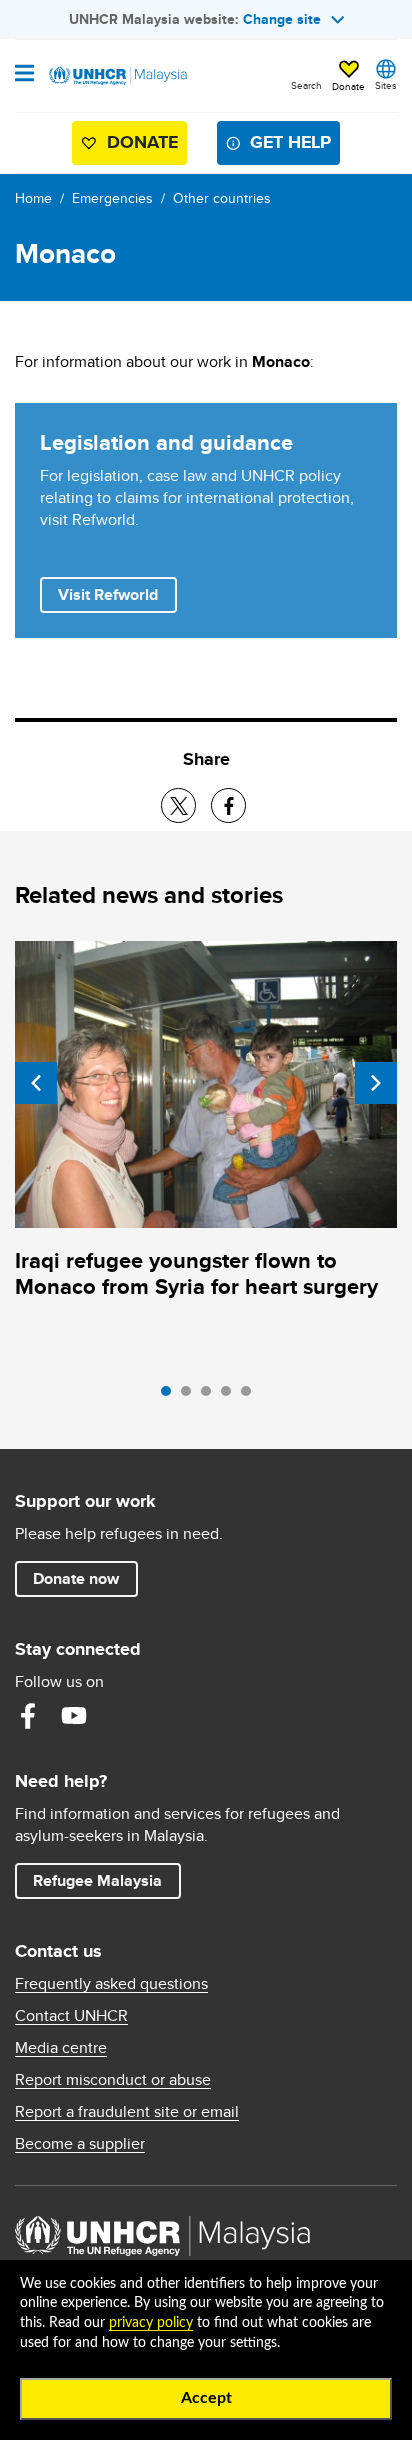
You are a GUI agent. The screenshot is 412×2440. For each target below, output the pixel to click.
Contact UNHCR (71, 2016)
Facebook (28, 1716)
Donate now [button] (76, 1578)
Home (33, 198)
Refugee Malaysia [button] (106, 1880)
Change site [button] (282, 19)
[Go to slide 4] (231, 1396)
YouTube (74, 1716)
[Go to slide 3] (211, 1396)
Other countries (222, 198)
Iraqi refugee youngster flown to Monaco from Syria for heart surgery (196, 1273)
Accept (206, 2398)
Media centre (61, 2048)
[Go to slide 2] (191, 1396)
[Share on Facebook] (228, 805)
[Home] (117, 76)
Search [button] (306, 85)
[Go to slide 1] (171, 1396)
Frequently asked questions (111, 1984)
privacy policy (151, 2323)
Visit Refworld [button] (117, 594)
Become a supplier (80, 2144)
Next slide (376, 1083)
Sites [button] (386, 85)
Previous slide (36, 1083)
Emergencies (112, 198)
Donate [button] (348, 86)
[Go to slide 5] (251, 1396)
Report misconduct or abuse (113, 2080)
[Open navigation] (24, 75)
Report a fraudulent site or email (127, 2112)
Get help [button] (282, 146)
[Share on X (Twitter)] (178, 805)
